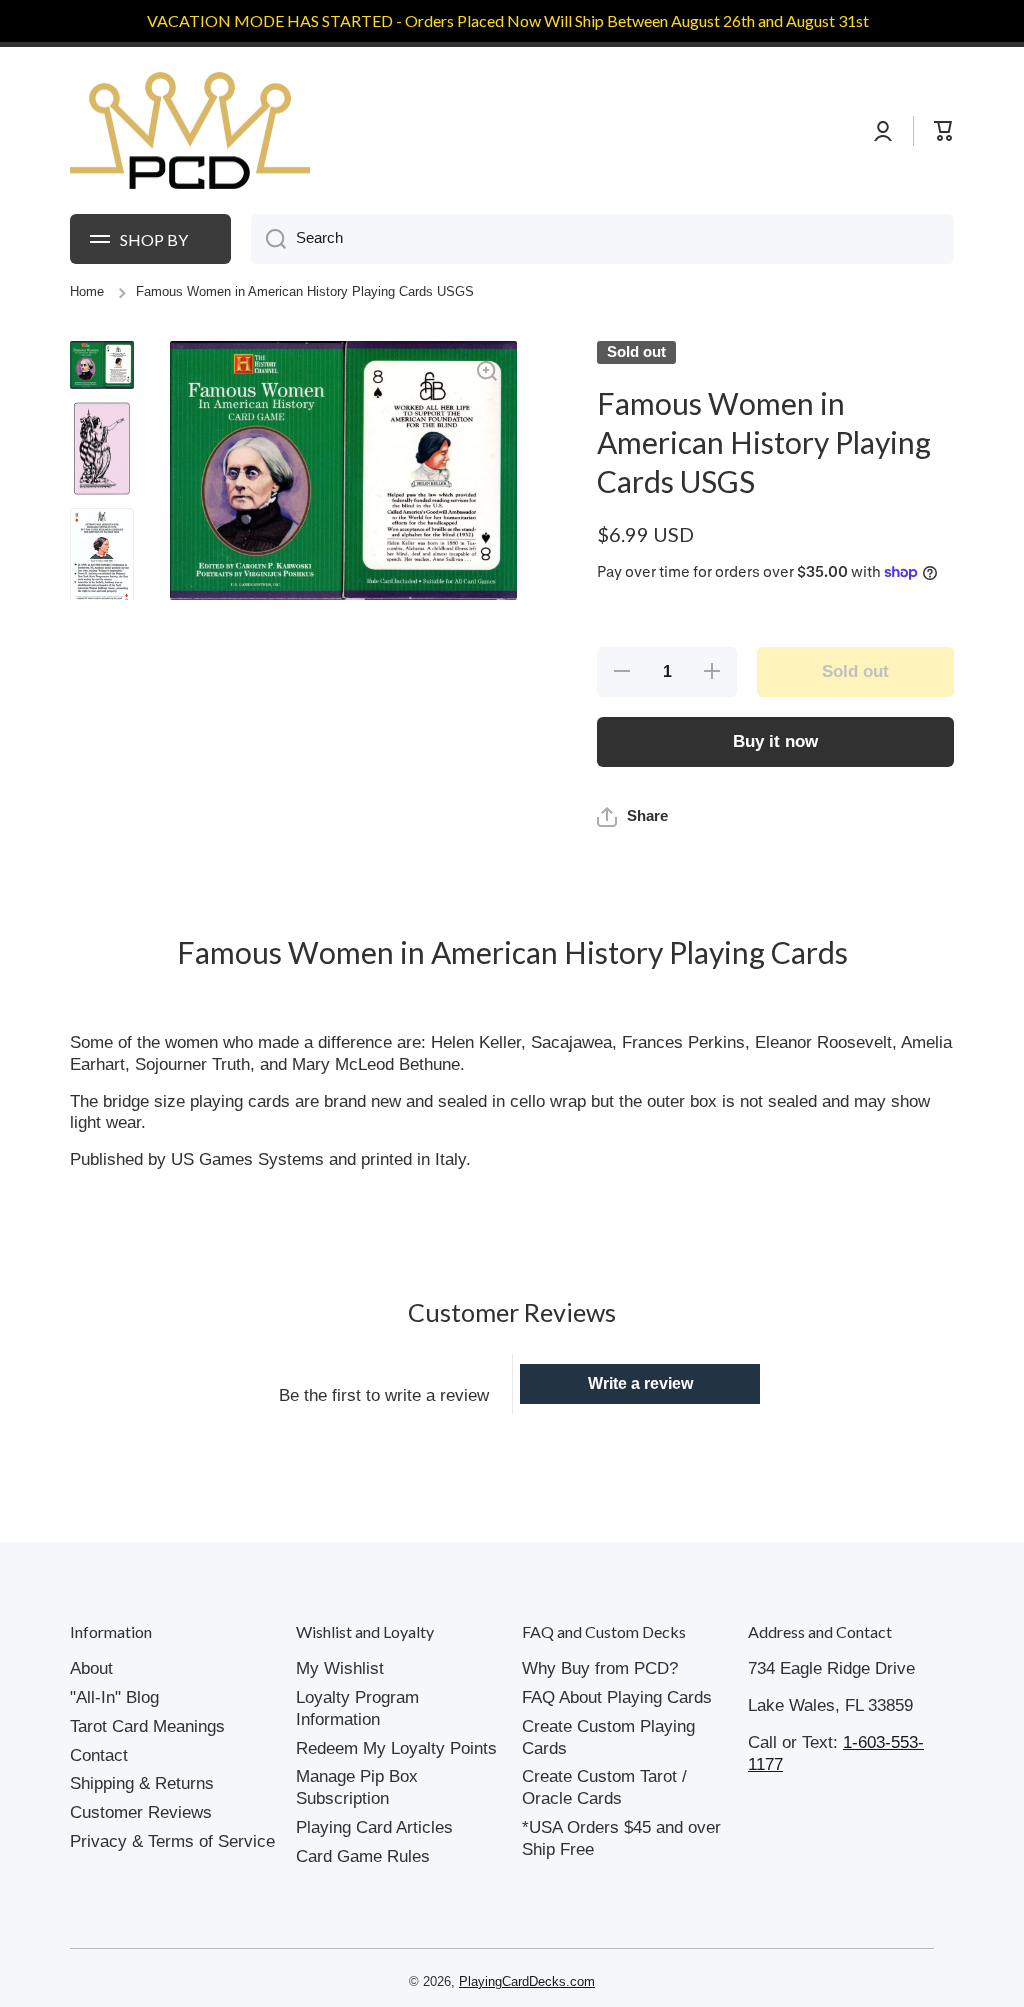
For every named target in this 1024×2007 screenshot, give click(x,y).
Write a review (640, 1383)
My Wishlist (340, 1668)
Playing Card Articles (374, 1827)
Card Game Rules (363, 1856)
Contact (99, 1755)
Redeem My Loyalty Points (396, 1748)
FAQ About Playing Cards (617, 1697)
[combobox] (602, 239)
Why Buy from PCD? (600, 1668)
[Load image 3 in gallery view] (102, 558)
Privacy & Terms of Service (172, 1841)
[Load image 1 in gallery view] (102, 365)
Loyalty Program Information (357, 1708)
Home (87, 292)
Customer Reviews (141, 1812)
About (91, 1668)
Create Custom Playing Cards (608, 1737)
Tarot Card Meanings (147, 1726)
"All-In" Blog (114, 1697)
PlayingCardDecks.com (527, 1982)
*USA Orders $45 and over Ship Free (621, 1838)
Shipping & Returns (142, 1783)
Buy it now (775, 741)
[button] (632, 817)
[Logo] (190, 131)
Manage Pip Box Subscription (357, 1787)
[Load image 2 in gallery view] (102, 449)
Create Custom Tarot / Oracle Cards (604, 1787)
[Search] (268, 239)
